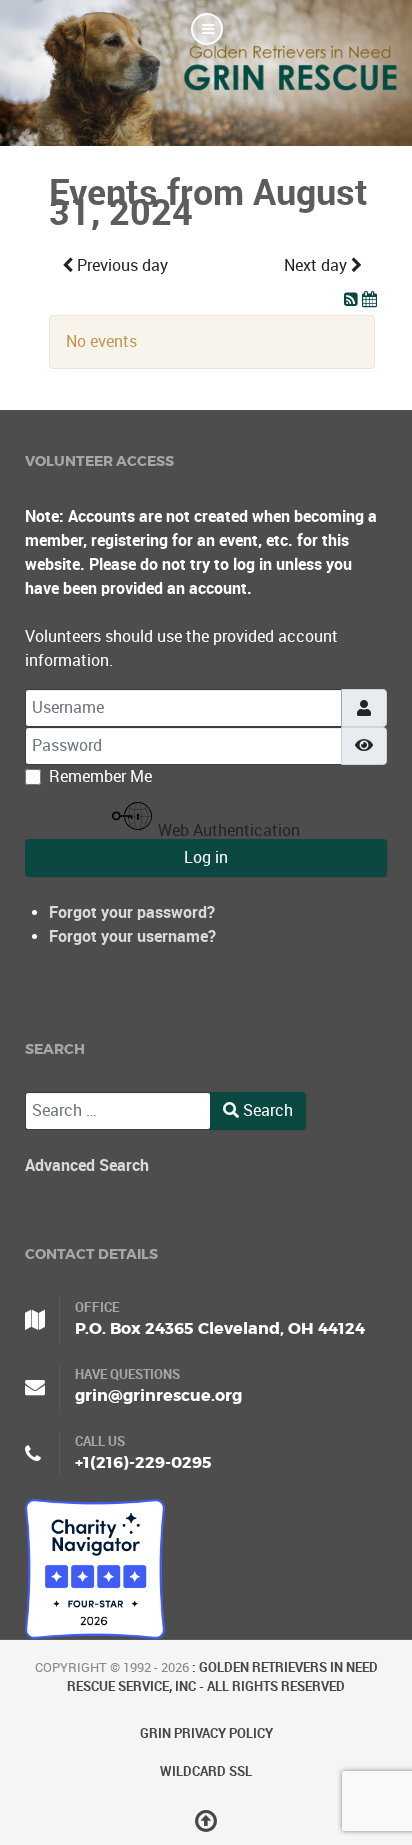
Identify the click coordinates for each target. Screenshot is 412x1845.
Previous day (120, 265)
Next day (317, 265)
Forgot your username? (132, 936)
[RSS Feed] (353, 299)
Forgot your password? (132, 912)
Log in (206, 857)
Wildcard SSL (206, 1771)
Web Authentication (227, 830)
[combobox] (118, 1111)
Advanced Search (87, 1165)
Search (266, 1110)
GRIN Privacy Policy (206, 1733)
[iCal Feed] (369, 299)
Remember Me (100, 776)
